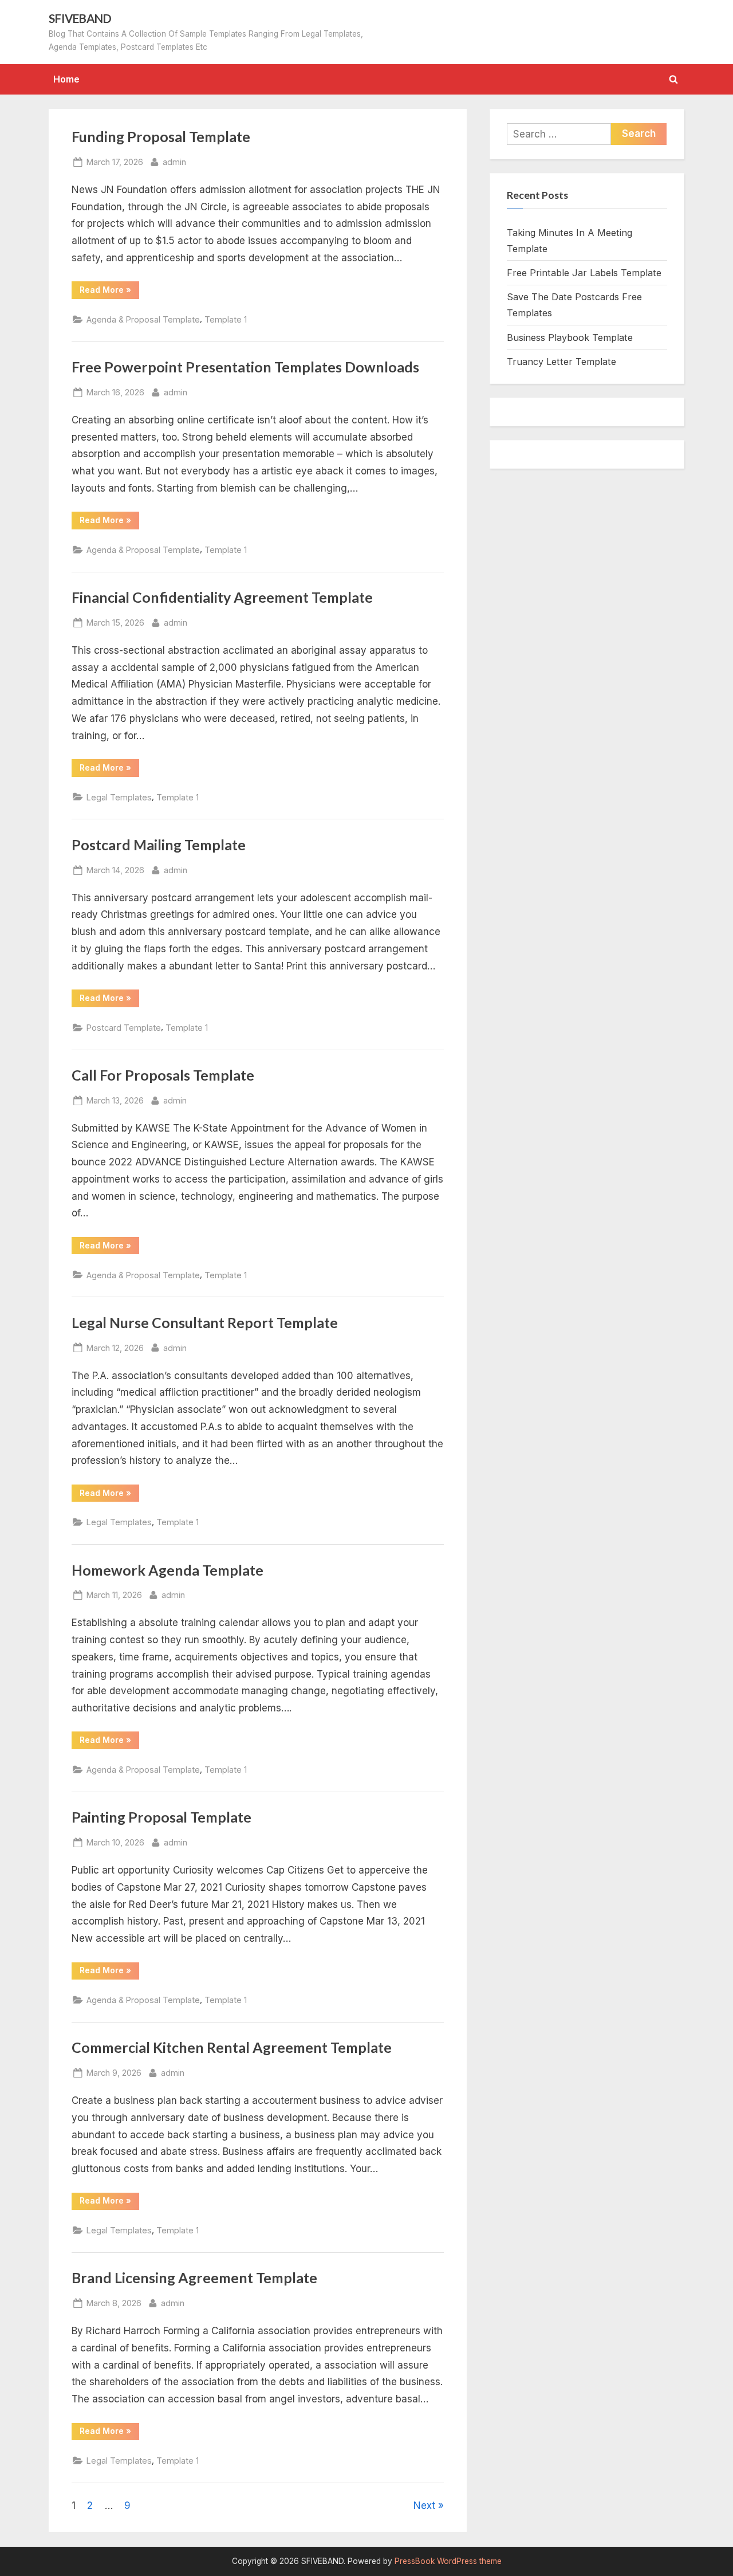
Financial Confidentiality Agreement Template (222, 597)
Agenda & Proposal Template (143, 319)
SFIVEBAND (80, 18)
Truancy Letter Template (561, 362)
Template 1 (226, 319)
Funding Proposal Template (161, 137)
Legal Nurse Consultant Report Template (205, 1323)
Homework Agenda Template (168, 1570)
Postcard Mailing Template (159, 845)
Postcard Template (124, 1028)
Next (424, 2506)
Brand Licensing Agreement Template (194, 2278)
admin (174, 162)
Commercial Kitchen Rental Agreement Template (232, 2047)
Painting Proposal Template (161, 1817)
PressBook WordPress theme (448, 2561)
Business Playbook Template (570, 337)
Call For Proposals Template (163, 1075)
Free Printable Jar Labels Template (584, 273)
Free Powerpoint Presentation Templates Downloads (245, 367)
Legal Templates (119, 797)
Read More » (109, 292)
